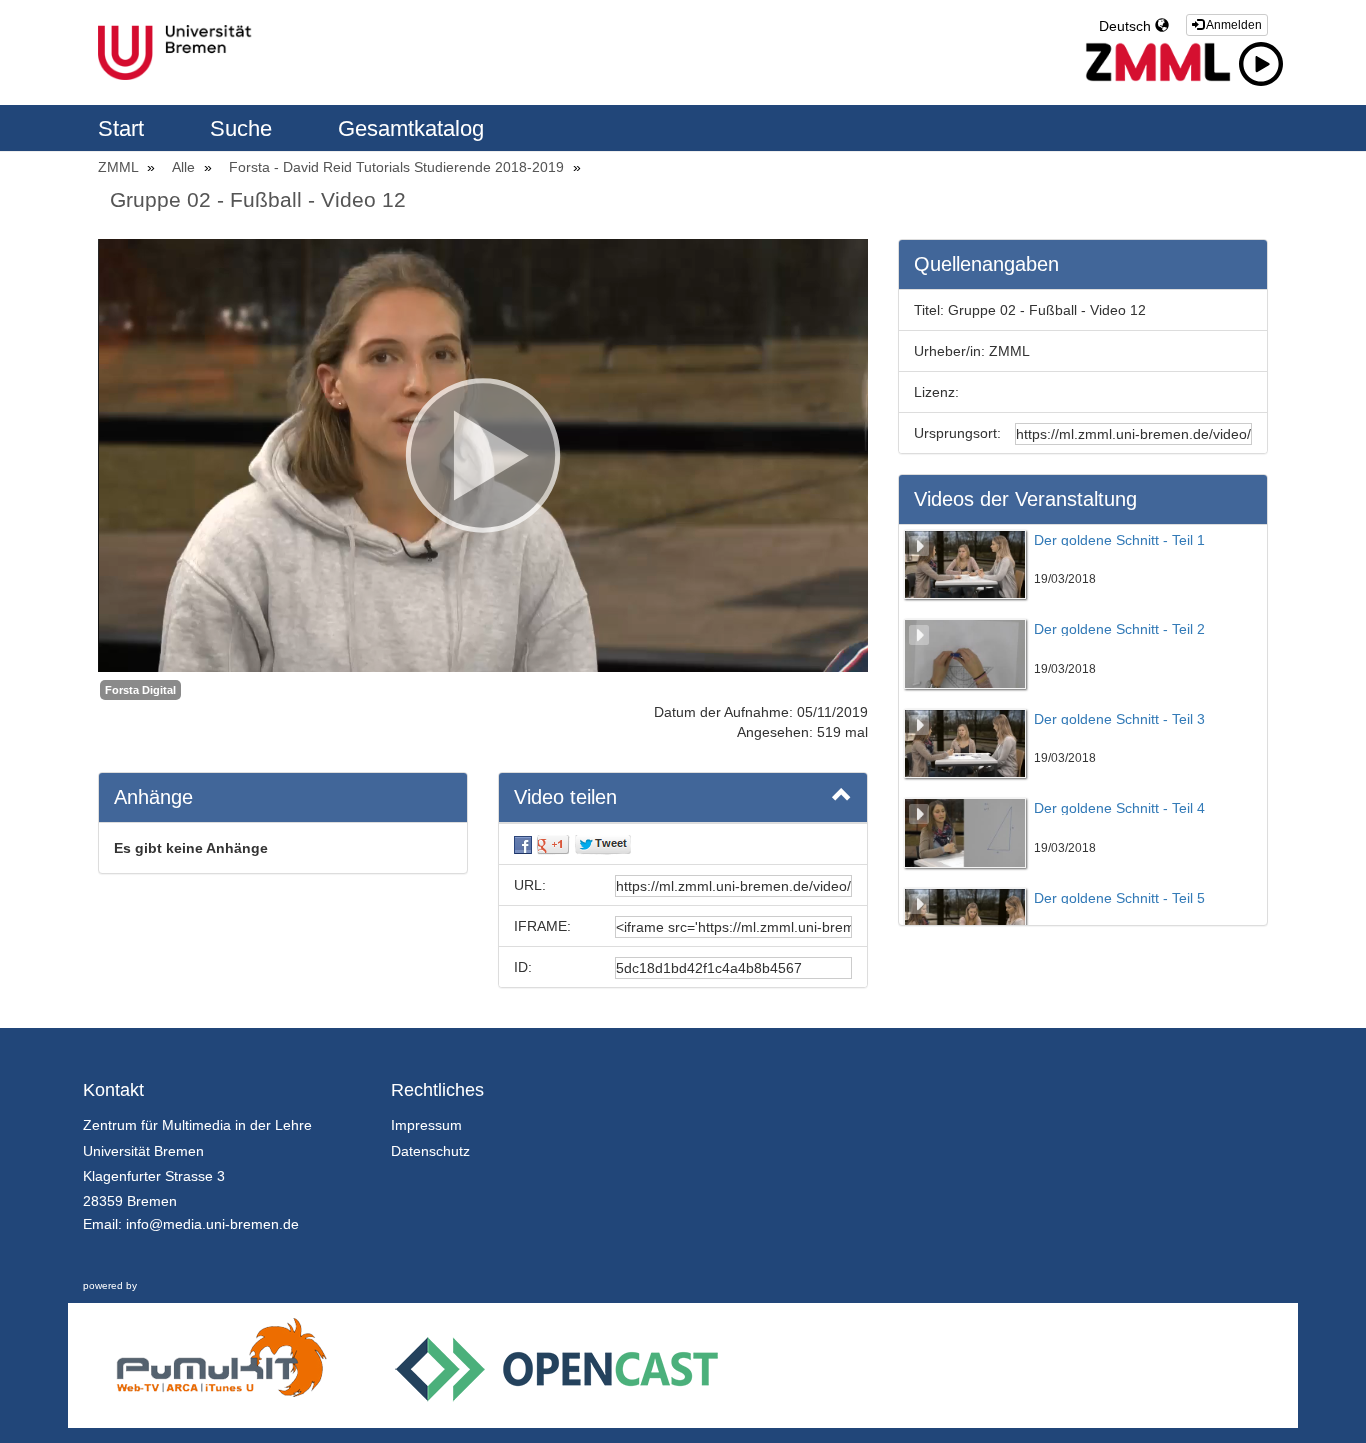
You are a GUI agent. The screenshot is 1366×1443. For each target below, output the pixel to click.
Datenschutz (430, 1151)
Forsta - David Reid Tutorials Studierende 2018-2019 (398, 167)
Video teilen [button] (565, 797)
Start (124, 128)
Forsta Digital (140, 690)
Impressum (426, 1125)
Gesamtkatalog (411, 128)
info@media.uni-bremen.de (212, 1224)
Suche (244, 128)
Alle (185, 167)
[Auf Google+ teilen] (553, 844)
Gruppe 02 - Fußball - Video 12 (258, 199)
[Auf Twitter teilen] (603, 844)
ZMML (120, 167)
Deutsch (1127, 26)
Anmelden (1233, 25)
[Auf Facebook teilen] (523, 844)
